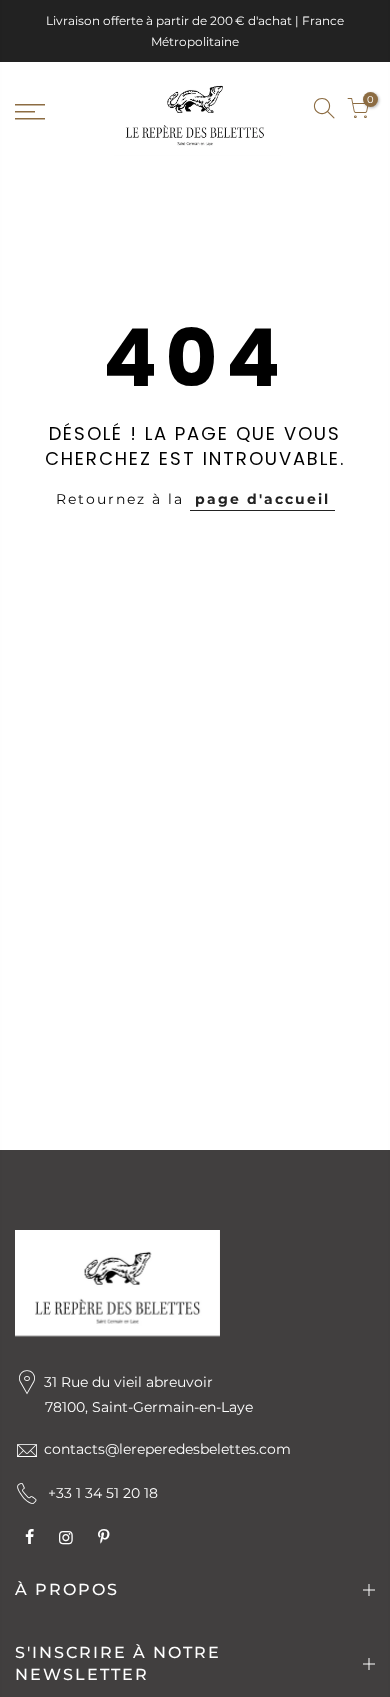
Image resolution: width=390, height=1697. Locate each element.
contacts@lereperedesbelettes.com (167, 1449)
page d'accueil (262, 499)
